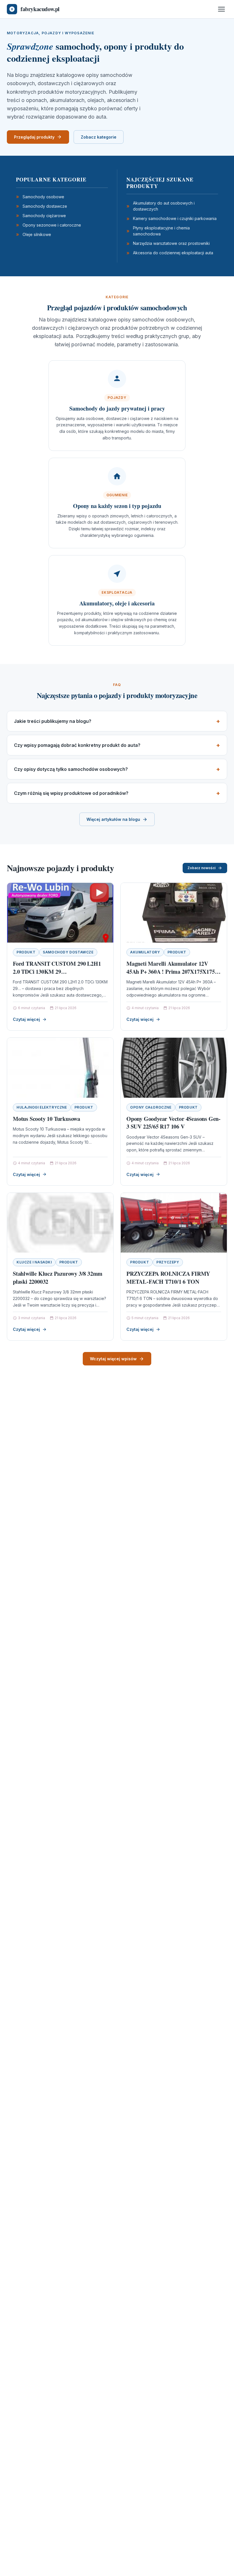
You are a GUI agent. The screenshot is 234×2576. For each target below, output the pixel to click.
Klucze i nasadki (34, 1262)
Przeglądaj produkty (34, 137)
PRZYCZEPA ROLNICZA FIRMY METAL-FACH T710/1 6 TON (168, 1278)
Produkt (26, 952)
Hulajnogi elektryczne (42, 1107)
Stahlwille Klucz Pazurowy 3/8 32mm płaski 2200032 (58, 1278)
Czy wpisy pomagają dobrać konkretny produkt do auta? (77, 745)
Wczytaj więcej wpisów (113, 1359)
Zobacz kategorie (99, 137)
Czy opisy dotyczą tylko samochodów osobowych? (71, 769)
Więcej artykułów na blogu (113, 819)
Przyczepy (168, 1262)
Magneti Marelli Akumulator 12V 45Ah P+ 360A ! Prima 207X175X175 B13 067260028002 (171, 971)
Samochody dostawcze (68, 952)
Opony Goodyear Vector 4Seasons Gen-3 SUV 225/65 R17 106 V (174, 1123)
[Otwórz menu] (221, 9)
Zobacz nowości (201, 868)
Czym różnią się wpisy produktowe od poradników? (71, 793)
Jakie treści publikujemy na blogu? (53, 721)
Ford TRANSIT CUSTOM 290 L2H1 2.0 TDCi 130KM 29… (57, 968)
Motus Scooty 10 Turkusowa (47, 1119)
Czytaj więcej (26, 1019)
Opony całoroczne (151, 1107)
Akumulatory (145, 952)
